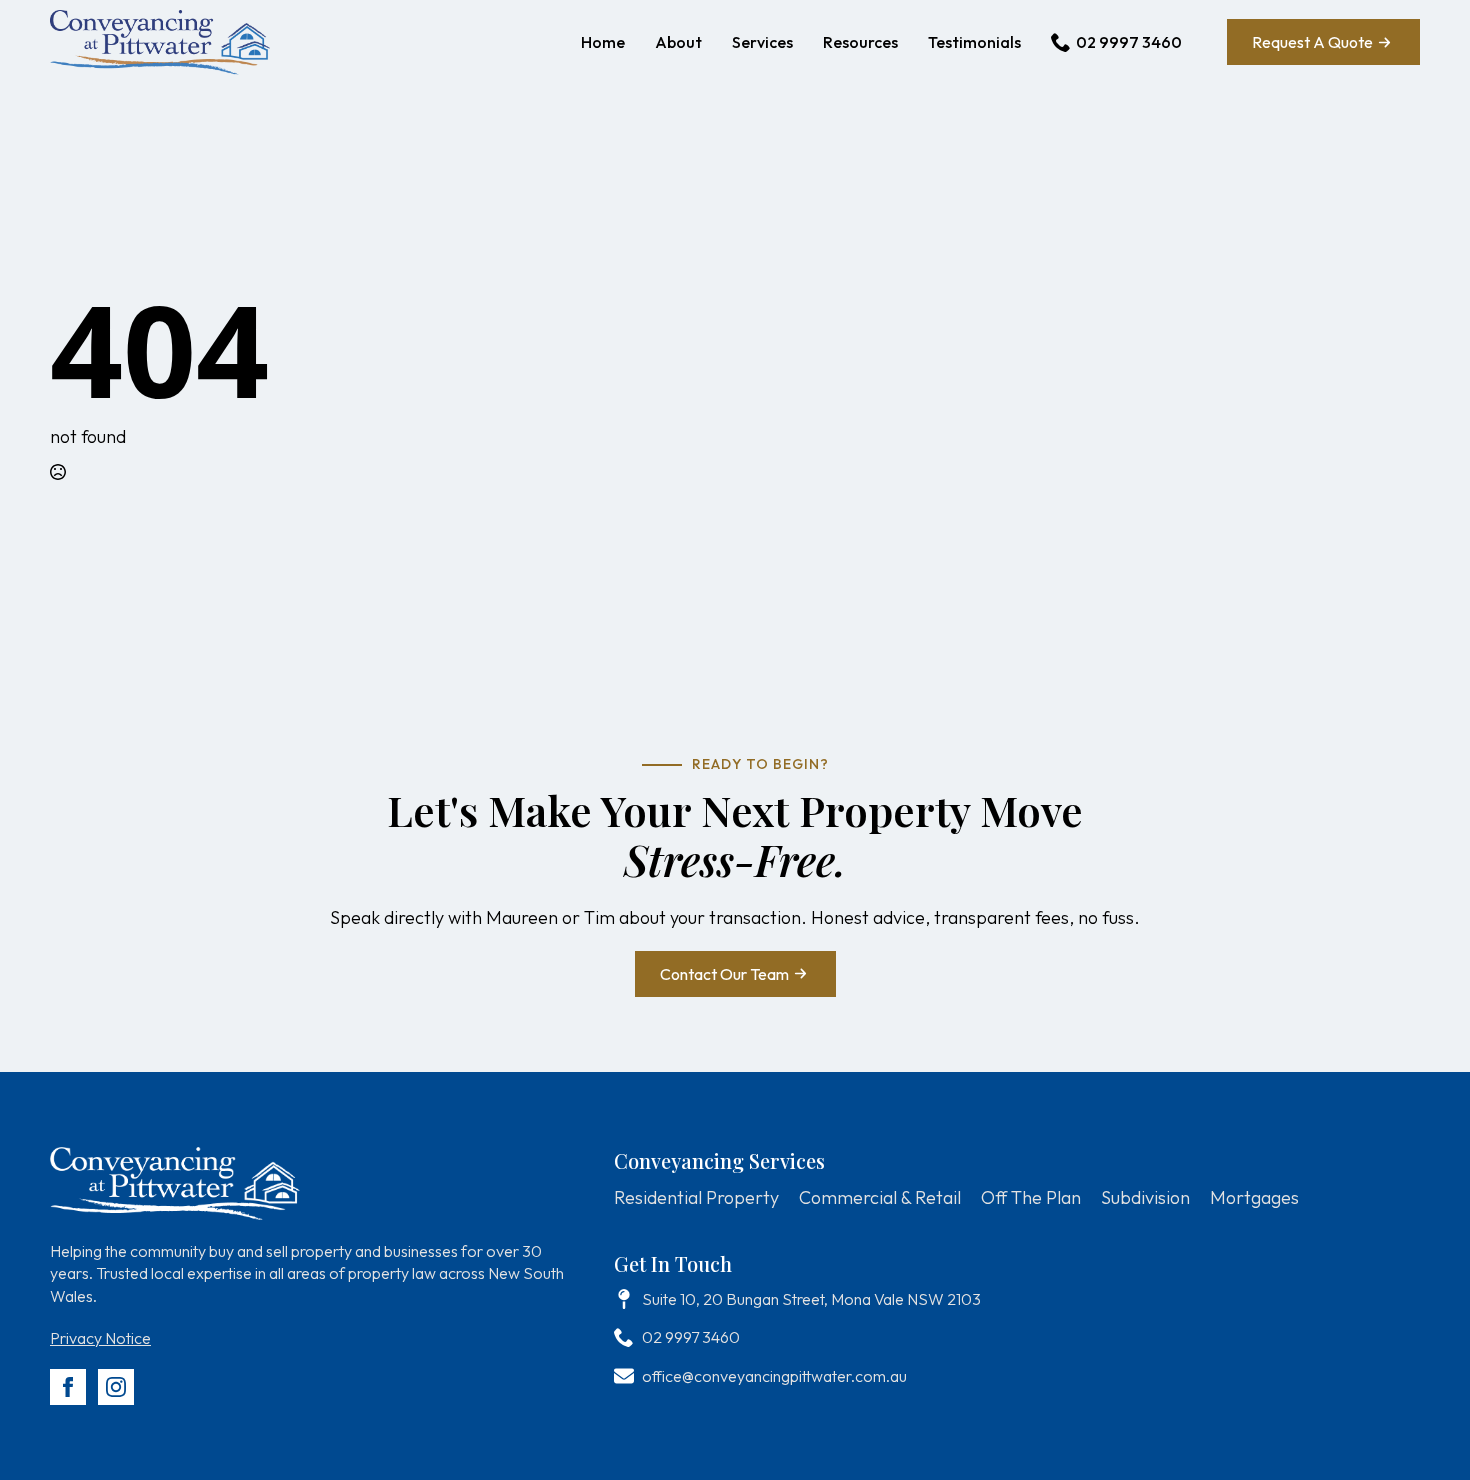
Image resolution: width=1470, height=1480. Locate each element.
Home (603, 42)
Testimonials (974, 42)
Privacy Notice (100, 1338)
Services (762, 42)
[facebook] (68, 1387)
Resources (860, 42)
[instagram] (116, 1387)
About (678, 42)
